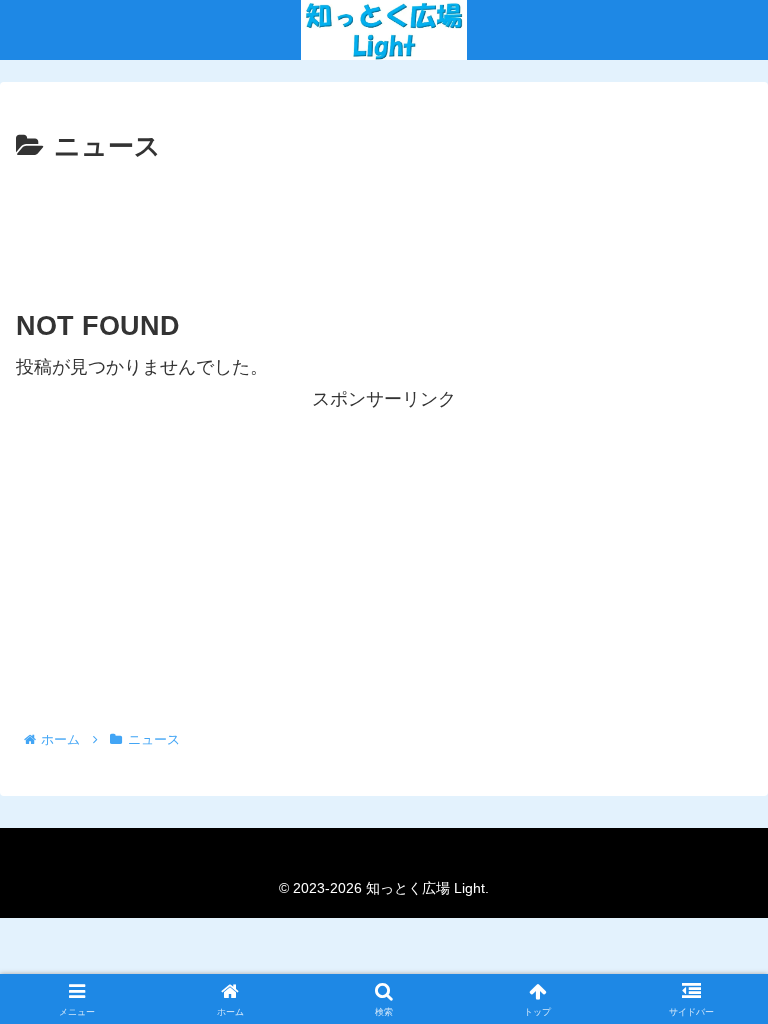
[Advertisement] (384, 225)
